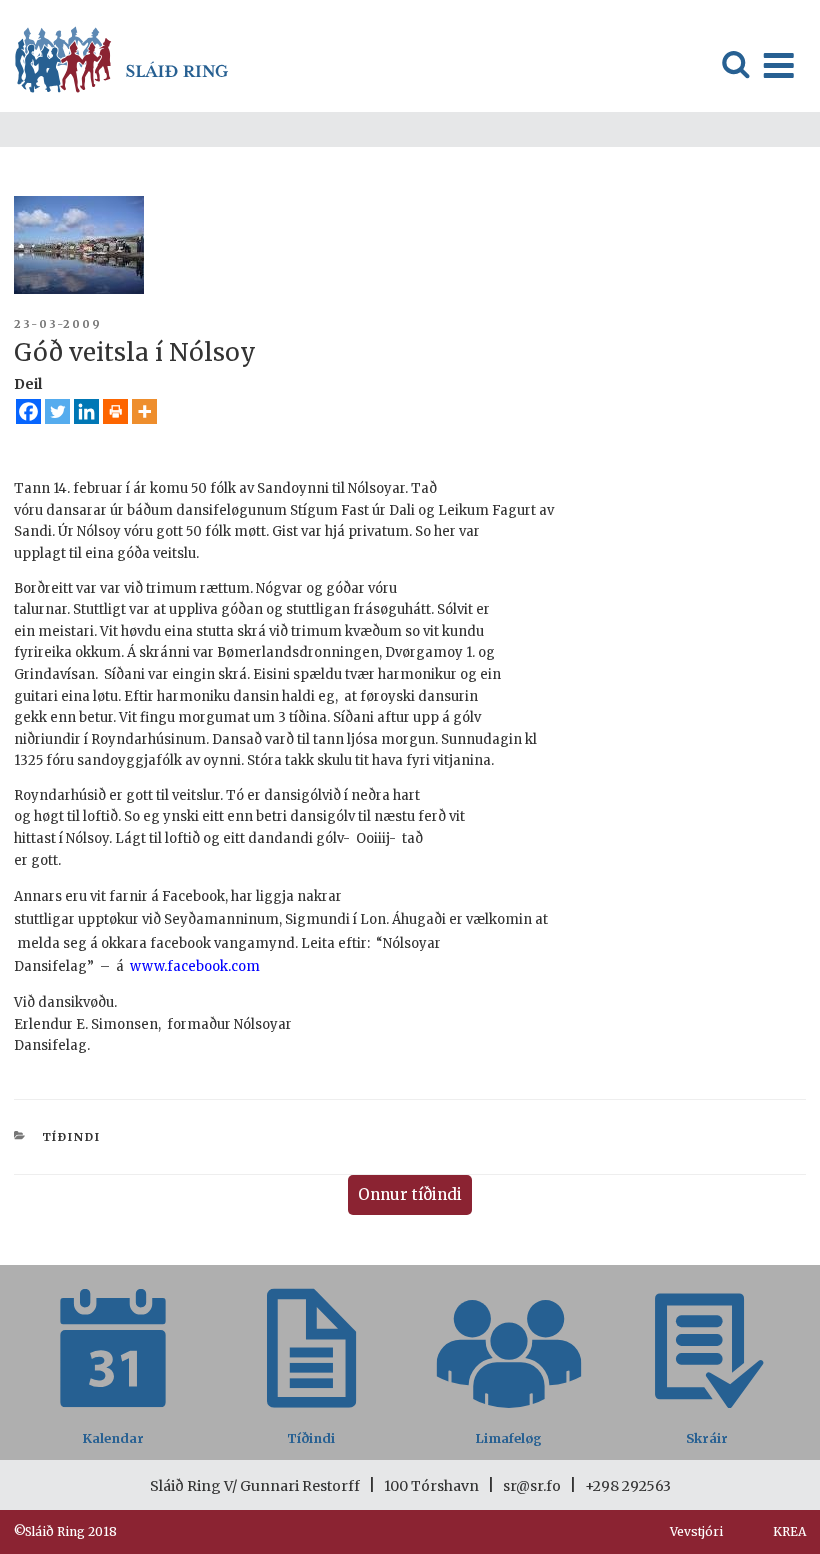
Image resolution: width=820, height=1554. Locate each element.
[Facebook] (28, 411)
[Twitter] (57, 411)
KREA (789, 1531)
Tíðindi (72, 1137)
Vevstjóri (696, 1531)
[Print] (115, 411)
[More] (144, 411)
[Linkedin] (86, 411)
